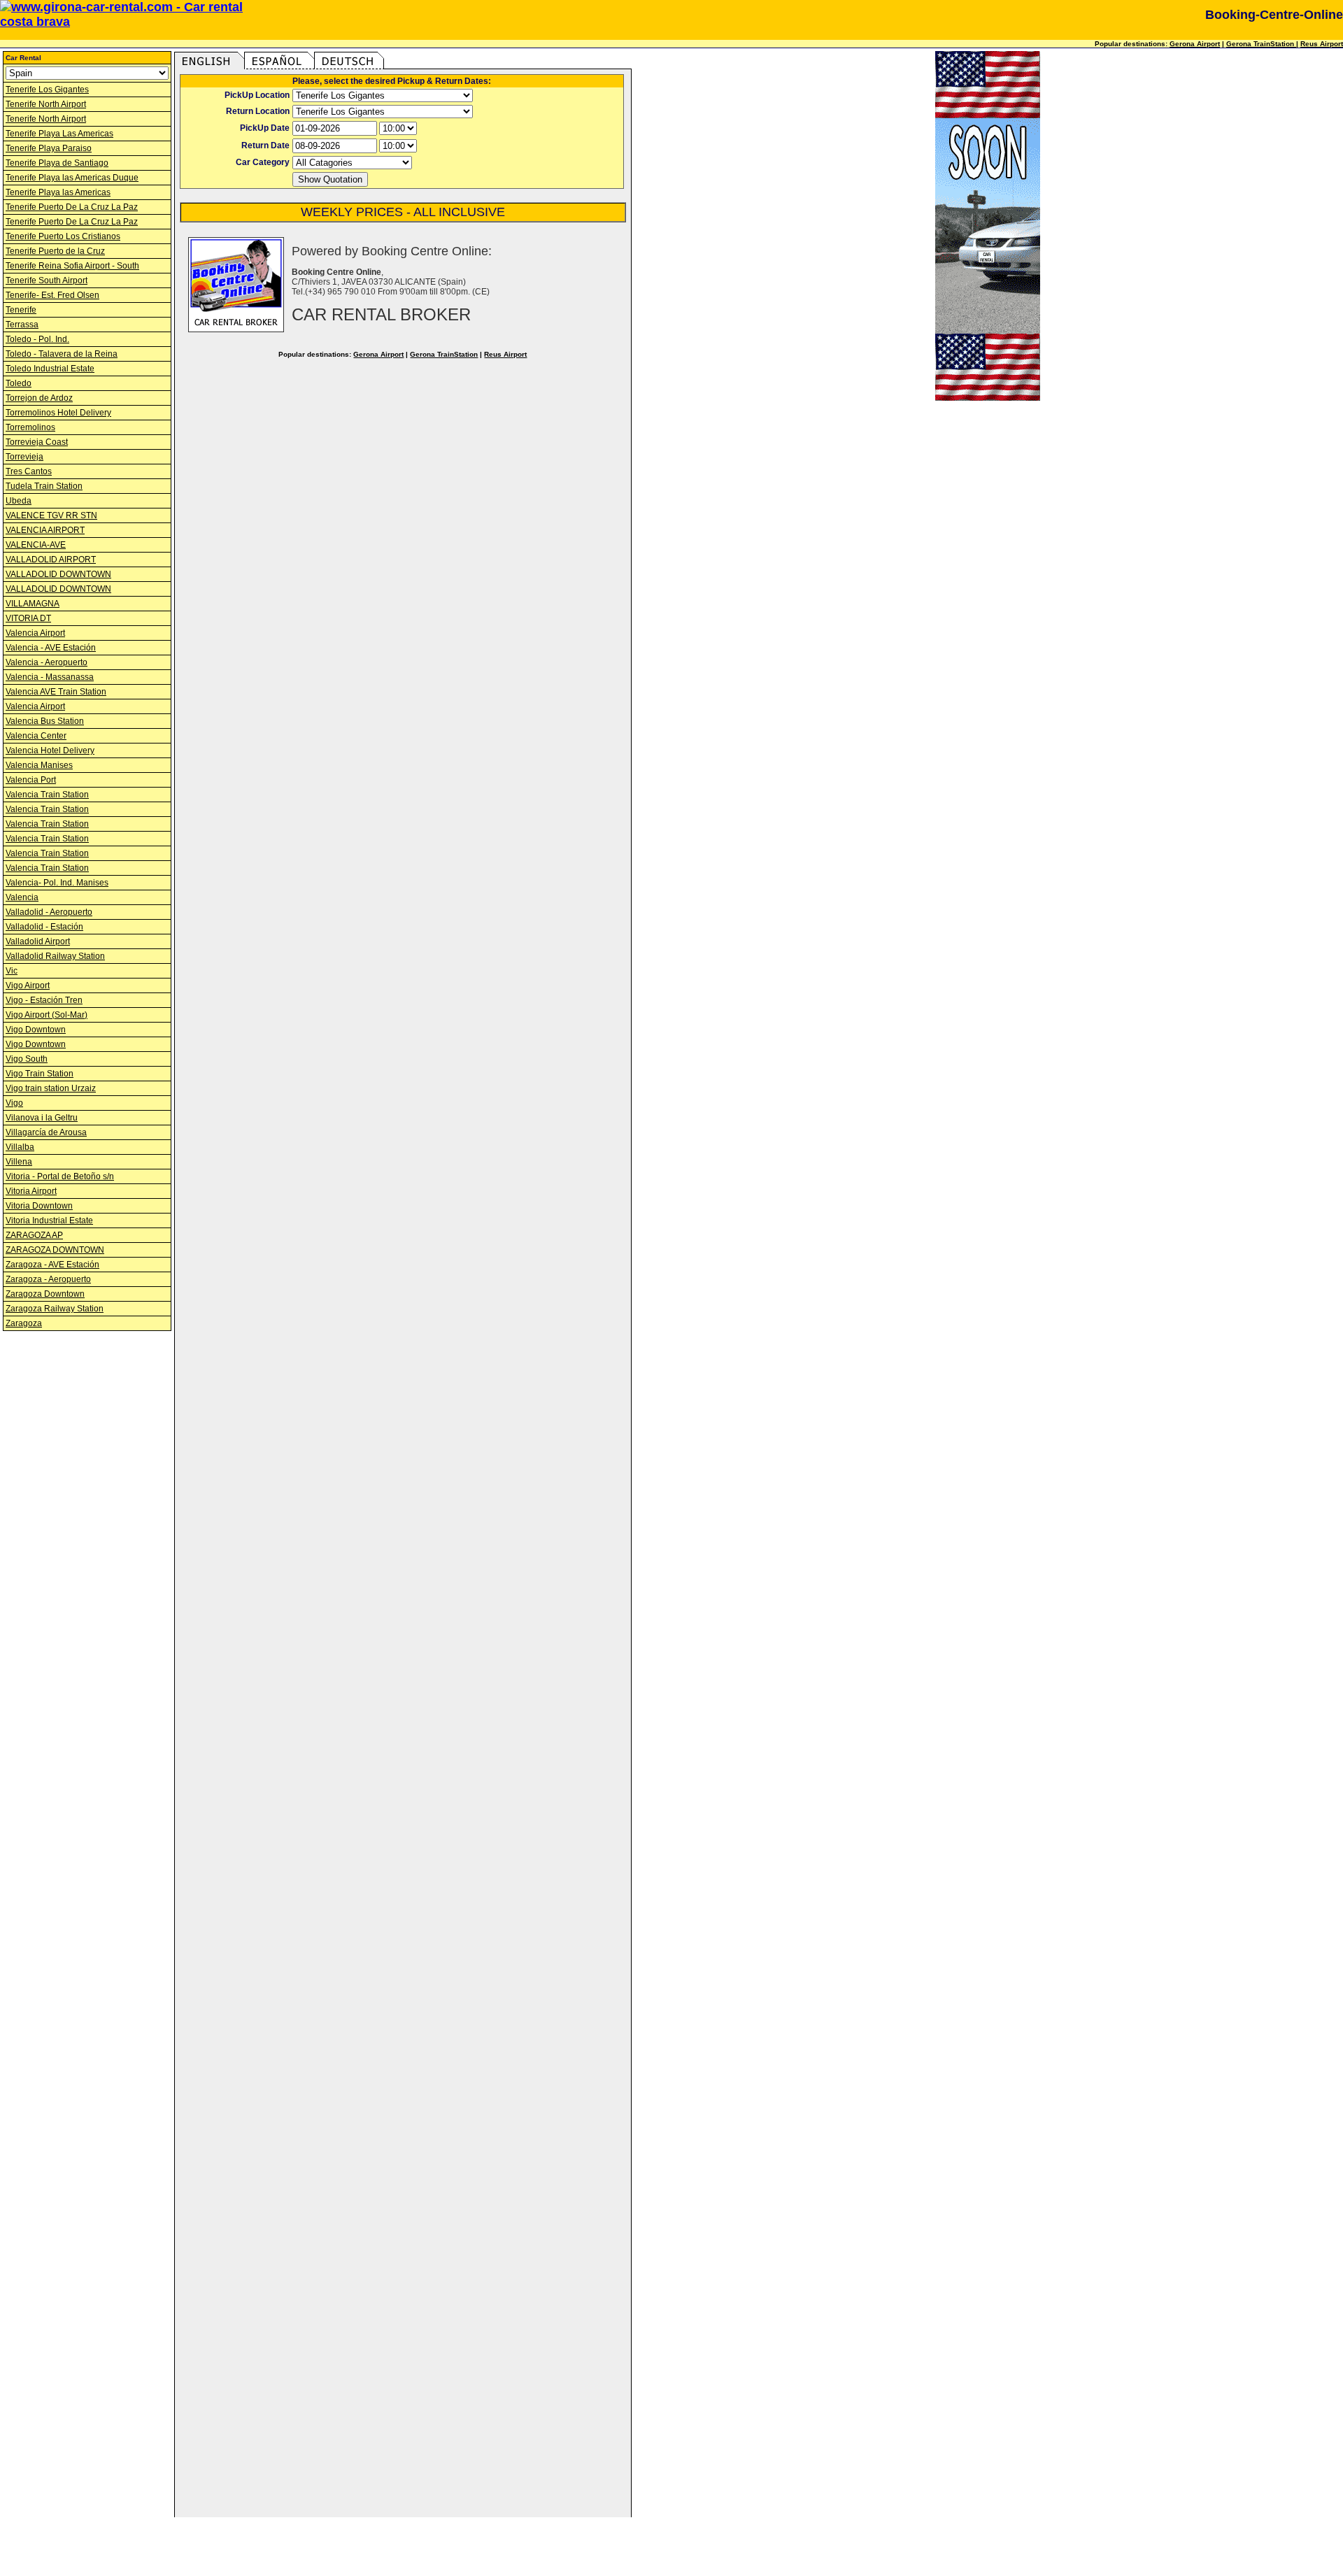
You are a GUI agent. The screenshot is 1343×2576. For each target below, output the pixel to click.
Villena (19, 1162)
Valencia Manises (39, 765)
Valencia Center (36, 736)
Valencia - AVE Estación (51, 648)
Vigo (14, 1103)
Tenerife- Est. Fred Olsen (52, 295)
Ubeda (19, 501)
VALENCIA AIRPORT (45, 530)
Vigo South (27, 1059)
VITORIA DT (28, 618)
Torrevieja (24, 457)
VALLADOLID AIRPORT (51, 560)
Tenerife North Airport (46, 104)
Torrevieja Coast (37, 442)
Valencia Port (31, 780)
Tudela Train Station (44, 486)
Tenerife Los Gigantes (47, 90)
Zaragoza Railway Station (55, 1309)
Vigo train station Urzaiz (51, 1088)
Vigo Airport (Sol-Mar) (47, 1015)
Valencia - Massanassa (50, 677)
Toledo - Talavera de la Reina (62, 354)
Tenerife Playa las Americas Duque (72, 178)
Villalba (20, 1147)
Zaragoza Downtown (45, 1294)
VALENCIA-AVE (36, 545)
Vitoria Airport (31, 1191)
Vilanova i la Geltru (42, 1118)
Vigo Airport (28, 985)
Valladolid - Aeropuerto (49, 912)
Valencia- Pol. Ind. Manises (57, 883)
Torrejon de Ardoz (39, 398)
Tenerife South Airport (47, 280)
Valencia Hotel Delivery (50, 750)
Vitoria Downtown (39, 1206)
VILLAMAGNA (33, 604)
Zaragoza (24, 1323)
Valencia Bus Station (45, 721)
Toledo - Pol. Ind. (37, 339)
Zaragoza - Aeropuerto (48, 1279)
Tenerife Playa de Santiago (57, 163)
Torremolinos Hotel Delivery (58, 413)
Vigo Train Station (40, 1074)
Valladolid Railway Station (55, 956)
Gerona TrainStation (1261, 44)
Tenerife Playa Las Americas (59, 134)
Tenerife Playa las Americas (58, 192)
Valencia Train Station (47, 795)
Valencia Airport (35, 633)
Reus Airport (1322, 44)
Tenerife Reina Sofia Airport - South (72, 266)
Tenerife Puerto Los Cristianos (63, 236)
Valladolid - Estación (44, 927)
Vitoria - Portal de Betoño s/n (60, 1176)
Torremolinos (30, 427)
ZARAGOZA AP (34, 1235)
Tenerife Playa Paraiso (49, 148)
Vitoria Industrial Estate (49, 1221)
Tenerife (21, 310)
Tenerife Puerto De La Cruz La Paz (72, 207)
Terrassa (22, 325)
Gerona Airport (1195, 44)
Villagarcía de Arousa (46, 1132)
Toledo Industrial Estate (50, 369)
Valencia (22, 897)
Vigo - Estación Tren (44, 1000)
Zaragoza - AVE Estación (52, 1265)
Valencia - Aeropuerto (47, 662)
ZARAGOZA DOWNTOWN (55, 1250)
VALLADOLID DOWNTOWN (58, 574)
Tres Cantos (29, 471)
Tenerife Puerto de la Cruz (55, 251)
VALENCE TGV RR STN (51, 515)
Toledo (19, 383)
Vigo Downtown (36, 1030)
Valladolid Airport (38, 941)
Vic (12, 971)
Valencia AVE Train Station (56, 692)
